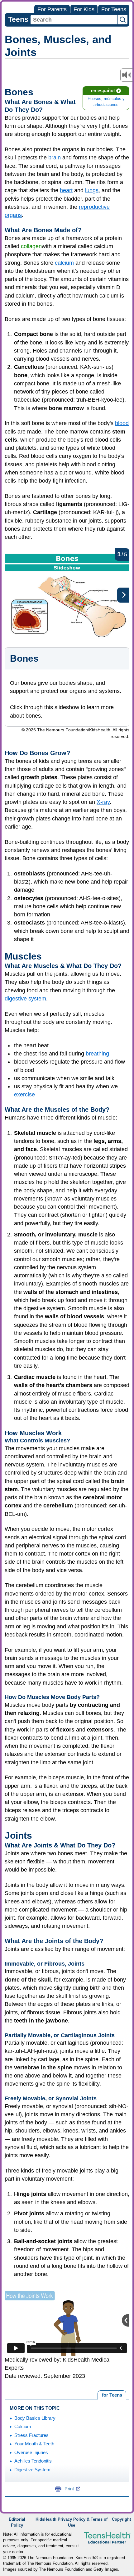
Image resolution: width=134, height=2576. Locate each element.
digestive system (25, 999)
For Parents (52, 9)
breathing (97, 1054)
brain (55, 158)
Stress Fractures (31, 2435)
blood (122, 423)
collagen (31, 246)
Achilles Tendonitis (33, 2461)
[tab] (112, 2395)
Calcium (23, 2426)
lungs (92, 190)
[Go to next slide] (123, 595)
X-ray (103, 802)
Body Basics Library (35, 2418)
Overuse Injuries (31, 2452)
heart (66, 190)
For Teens (114, 9)
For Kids (84, 9)
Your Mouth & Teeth (34, 2444)
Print (69, 2489)
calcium (64, 263)
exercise (24, 1095)
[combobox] (74, 20)
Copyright (121, 2519)
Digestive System (32, 2470)
